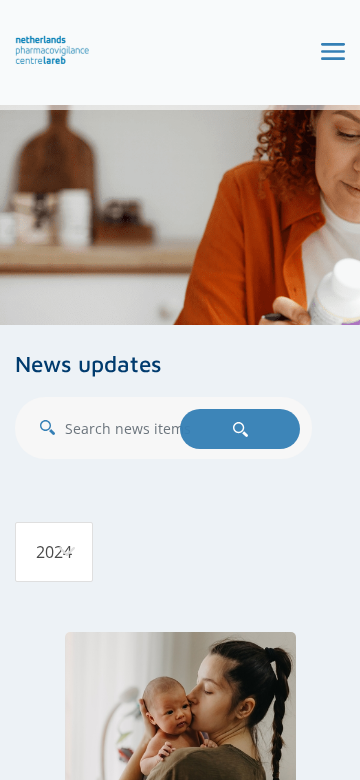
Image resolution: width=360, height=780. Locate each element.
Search (240, 429)
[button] (52, 50)
